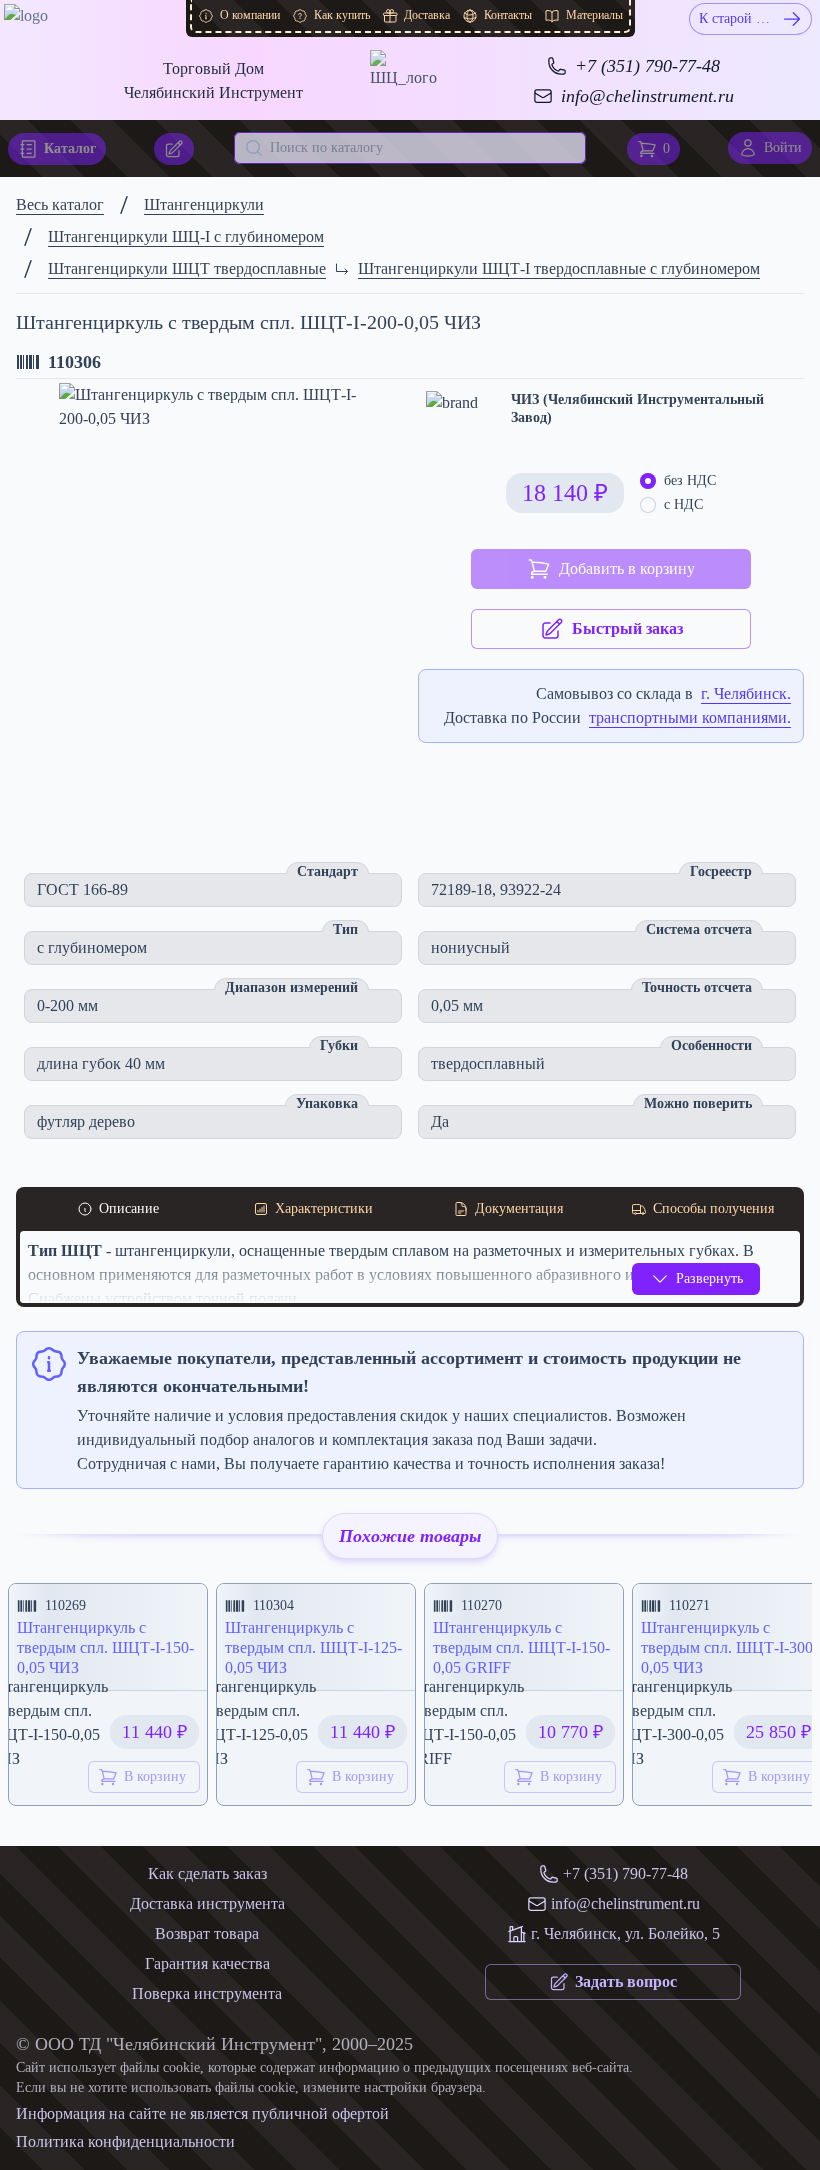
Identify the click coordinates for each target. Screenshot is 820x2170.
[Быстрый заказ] (174, 149)
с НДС (683, 504)
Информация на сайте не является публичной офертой (202, 2113)
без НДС (690, 480)
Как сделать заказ (207, 1873)
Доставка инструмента (207, 1903)
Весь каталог (60, 204)
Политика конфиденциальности (125, 2141)
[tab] (117, 1209)
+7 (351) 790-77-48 (647, 66)
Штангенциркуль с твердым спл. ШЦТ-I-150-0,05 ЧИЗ (105, 1647)
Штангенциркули (204, 204)
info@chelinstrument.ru (647, 96)
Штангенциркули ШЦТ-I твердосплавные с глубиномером (559, 268)
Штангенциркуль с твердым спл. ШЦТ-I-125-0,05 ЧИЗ (313, 1647)
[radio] (648, 481)
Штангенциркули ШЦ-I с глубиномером (186, 236)
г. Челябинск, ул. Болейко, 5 (625, 1933)
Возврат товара (207, 1933)
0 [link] (666, 148)
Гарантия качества (207, 1963)
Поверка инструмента (207, 1993)
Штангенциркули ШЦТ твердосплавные (187, 268)
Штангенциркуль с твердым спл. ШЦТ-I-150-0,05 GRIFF (521, 1647)
